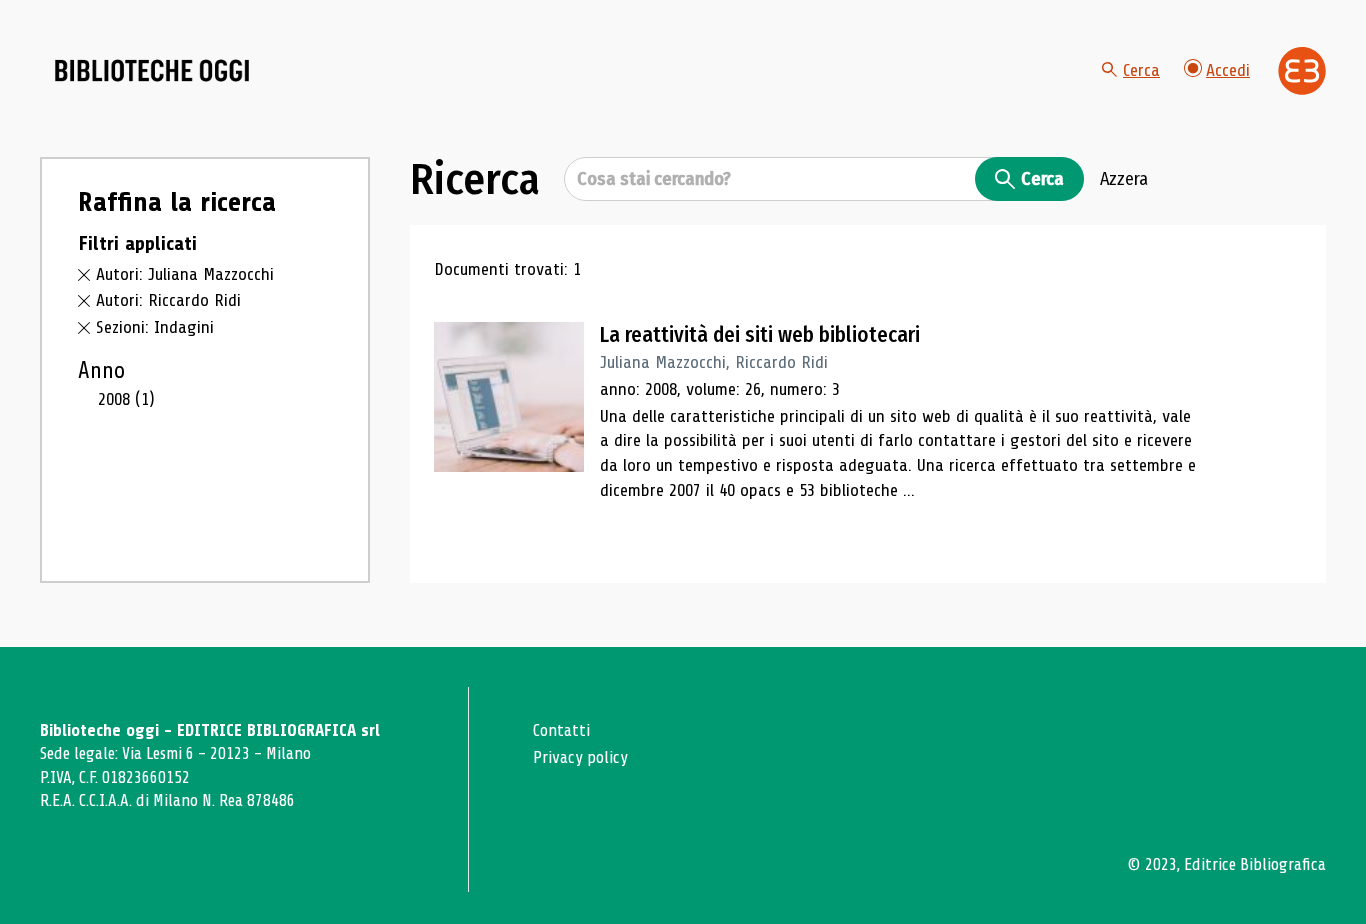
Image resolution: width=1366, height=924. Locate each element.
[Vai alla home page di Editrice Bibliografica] (1302, 71)
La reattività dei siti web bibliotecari (760, 335)
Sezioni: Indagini (155, 327)
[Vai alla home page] (152, 71)
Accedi (1228, 70)
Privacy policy (580, 757)
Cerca (1141, 70)
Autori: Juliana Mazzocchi (185, 274)
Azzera (1124, 179)
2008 (126, 399)
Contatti (561, 730)
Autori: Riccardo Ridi (168, 300)
